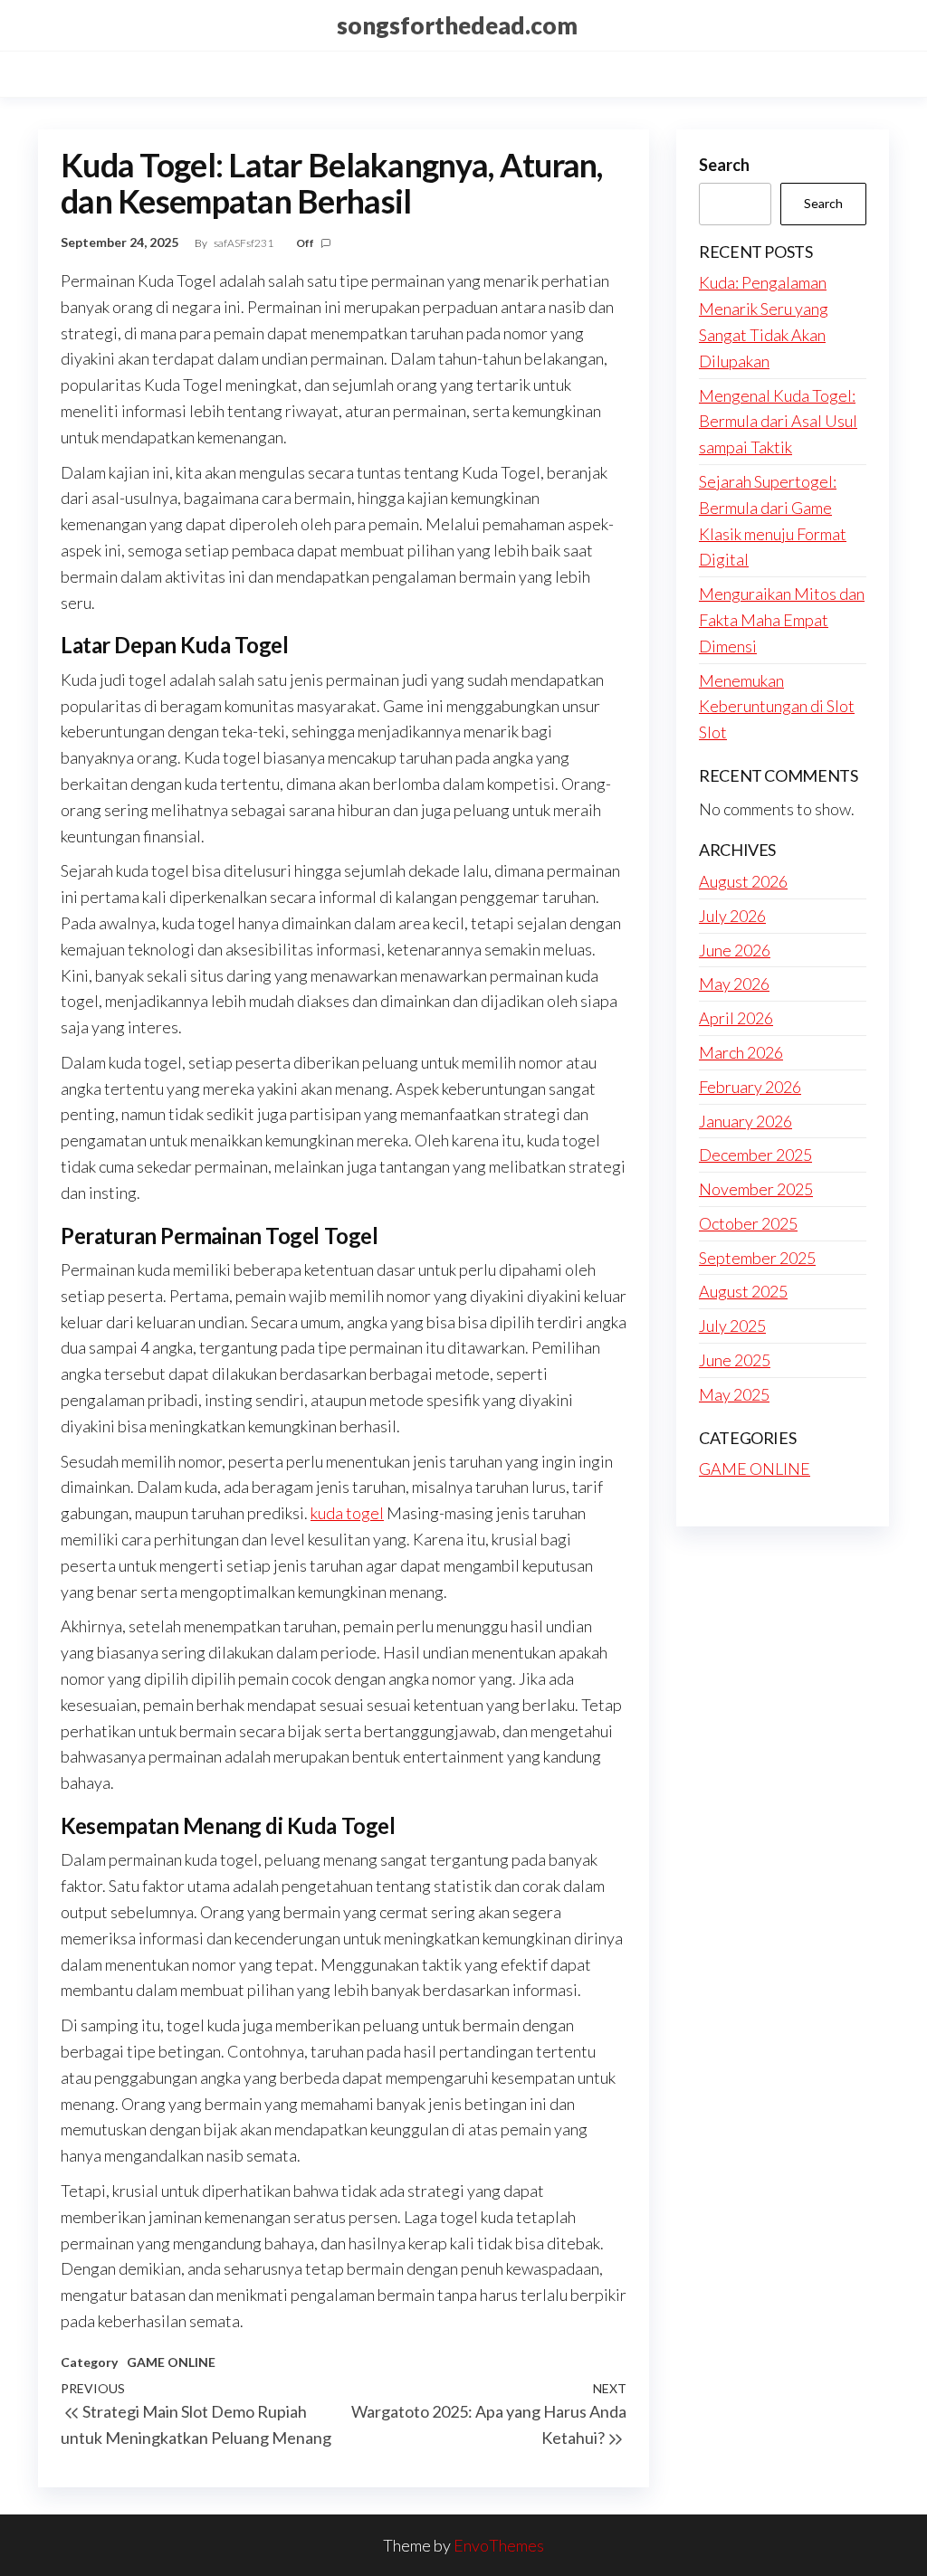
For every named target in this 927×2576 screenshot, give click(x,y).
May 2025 (734, 1394)
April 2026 (736, 1018)
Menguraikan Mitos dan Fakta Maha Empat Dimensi (782, 620)
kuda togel (347, 1513)
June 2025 (735, 1360)
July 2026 (732, 916)
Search (724, 165)
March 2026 (741, 1052)
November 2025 (756, 1189)
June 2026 (735, 950)
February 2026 (750, 1087)
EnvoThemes (499, 2545)
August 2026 (743, 881)
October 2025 (748, 1223)
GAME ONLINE (171, 2362)
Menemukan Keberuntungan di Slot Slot (777, 707)
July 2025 (732, 1326)
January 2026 (745, 1121)
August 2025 (743, 1291)
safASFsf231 (244, 243)
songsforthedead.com (457, 25)
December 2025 (755, 1155)
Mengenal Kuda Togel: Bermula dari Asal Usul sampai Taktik (778, 422)
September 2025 (757, 1258)
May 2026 (734, 984)
